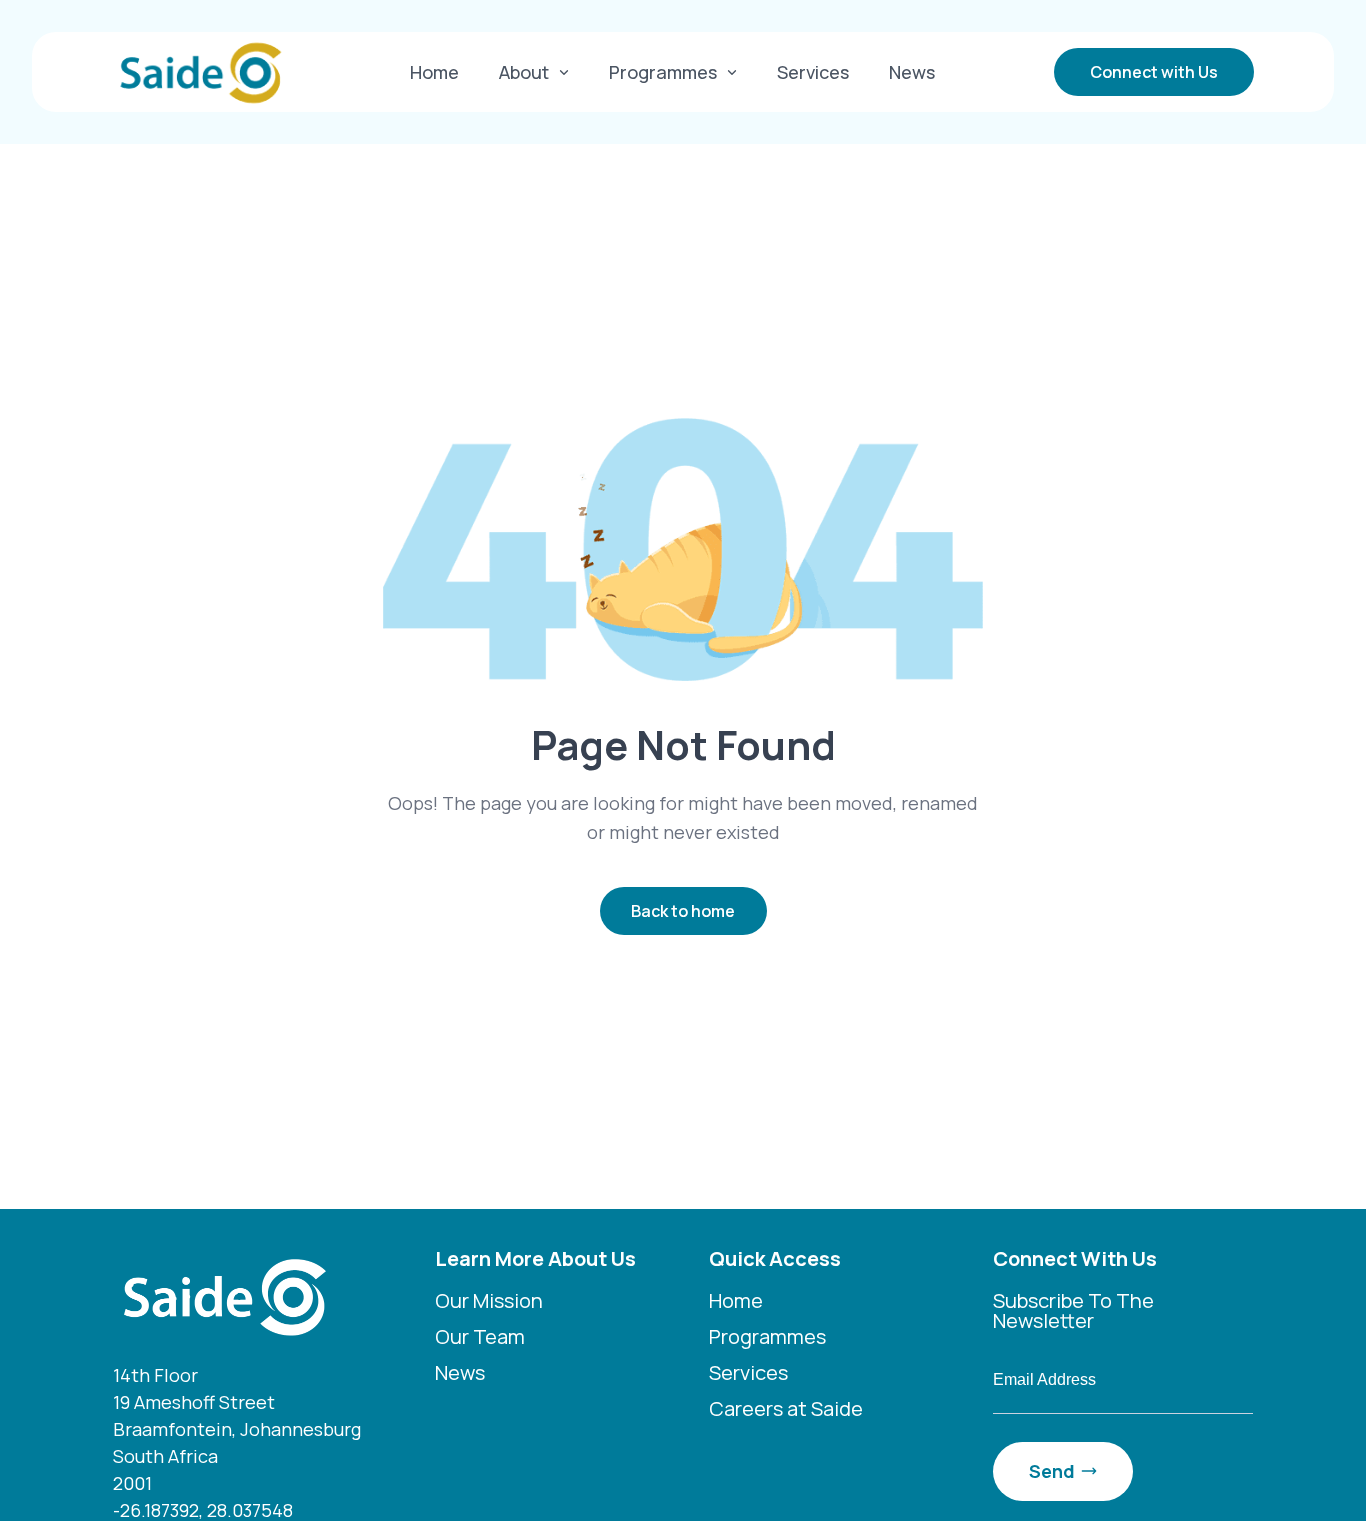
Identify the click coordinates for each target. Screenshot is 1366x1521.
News (912, 72)
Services (813, 72)
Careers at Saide (786, 1408)
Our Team (480, 1336)
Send (1052, 1471)
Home (434, 72)
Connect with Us (1154, 72)
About (524, 72)
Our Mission (489, 1300)
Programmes (663, 72)
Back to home (683, 911)
